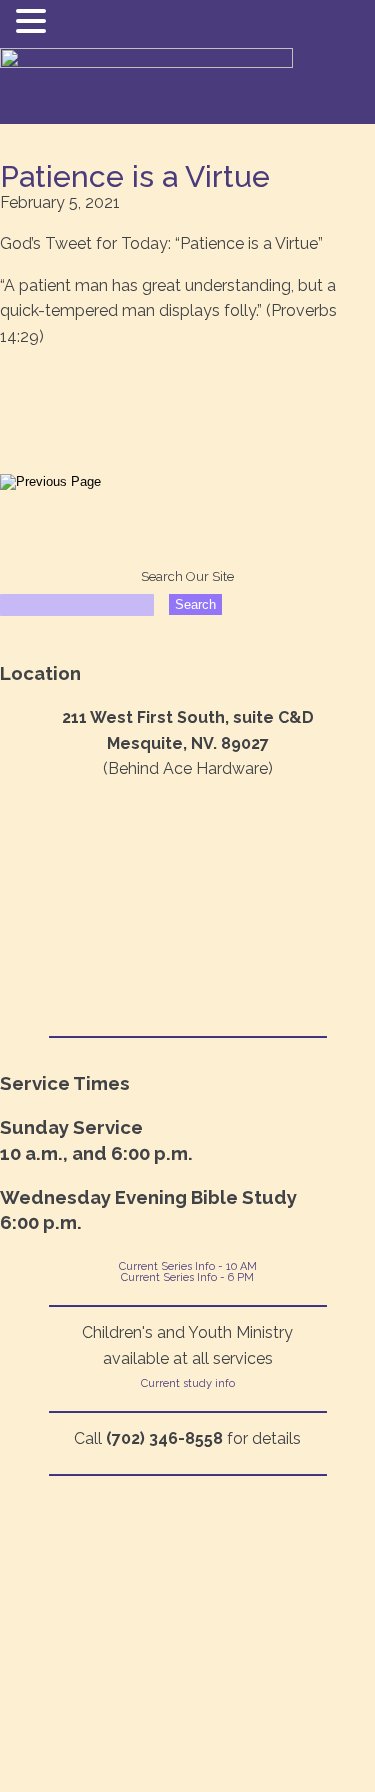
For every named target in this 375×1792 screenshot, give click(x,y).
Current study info (188, 1383)
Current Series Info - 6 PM (187, 1277)
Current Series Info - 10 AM (188, 1266)
